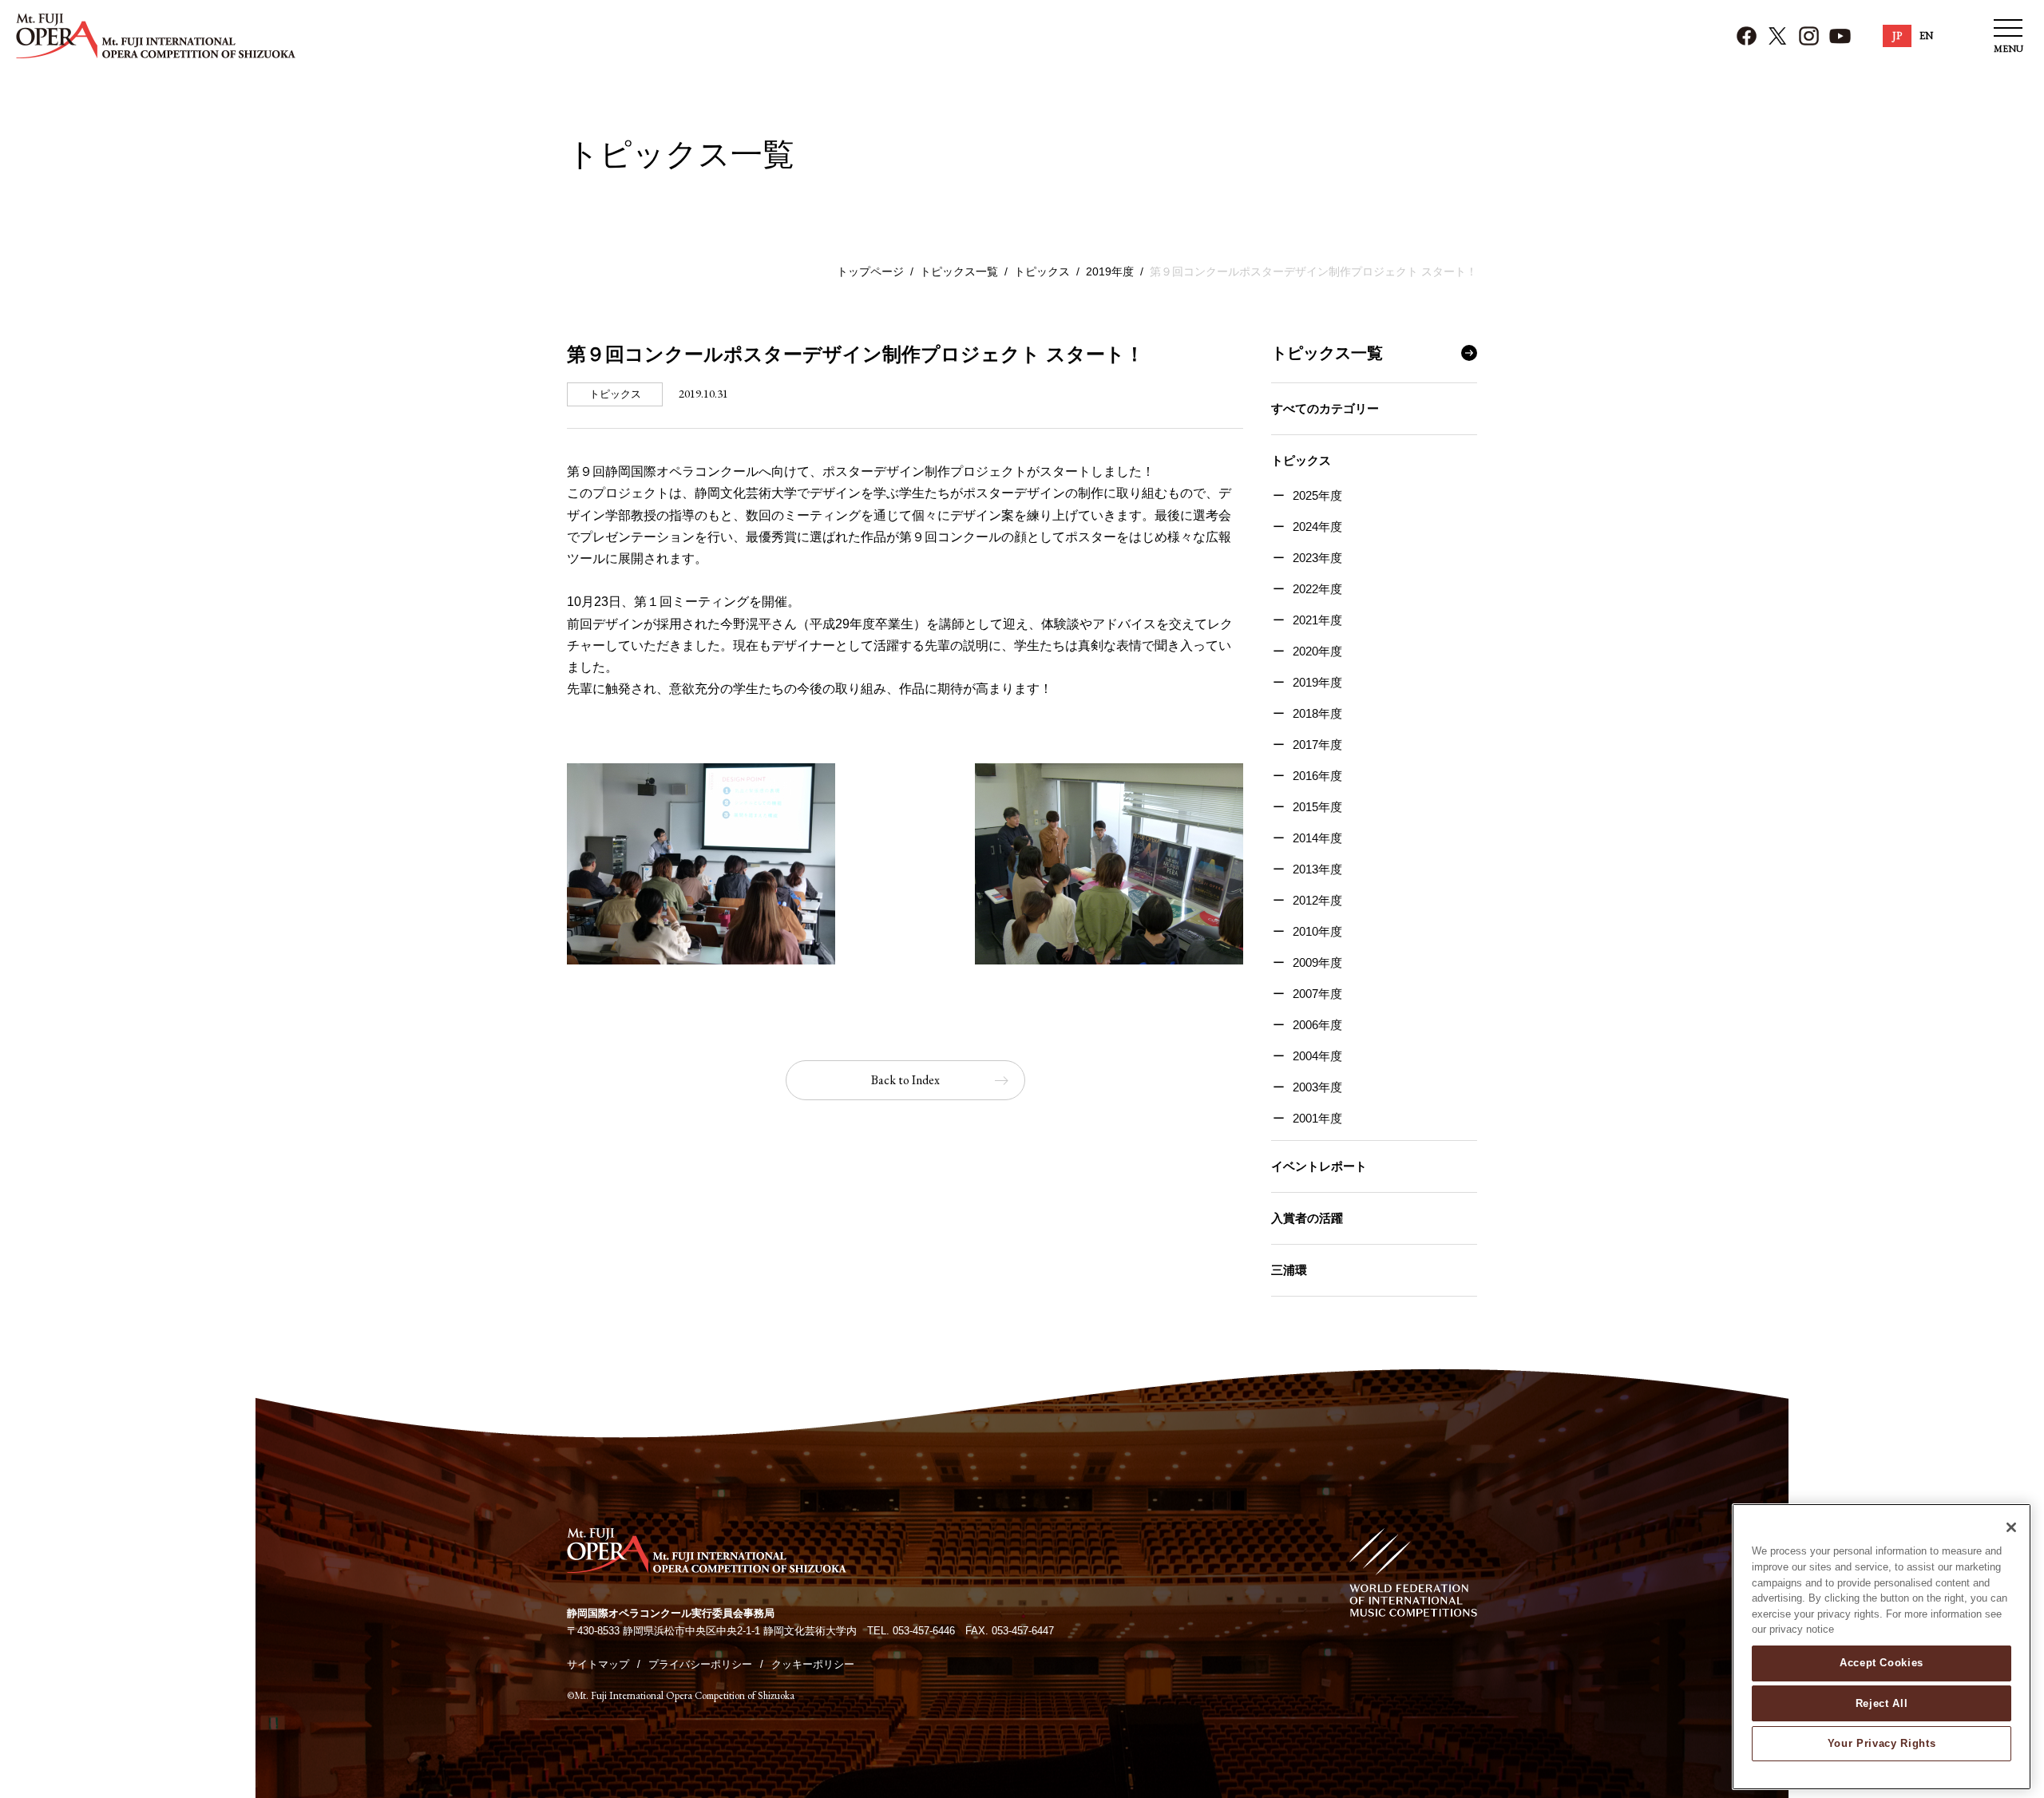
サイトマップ (598, 1664)
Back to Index (905, 1080)
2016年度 (1317, 776)
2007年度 (1317, 994)
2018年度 (1317, 713)
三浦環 (1289, 1270)
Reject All (1882, 1703)
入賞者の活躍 (1307, 1218)
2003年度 (1317, 1087)
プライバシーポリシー (700, 1664)
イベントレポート (1319, 1166)
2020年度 (1317, 651)
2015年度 (1317, 807)
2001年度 (1317, 1118)
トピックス (1042, 271)
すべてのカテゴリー (1325, 408)
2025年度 (1317, 495)
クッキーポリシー (813, 1664)
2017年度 (1317, 745)
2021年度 (1317, 620)
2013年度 (1317, 869)
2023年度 (1317, 558)
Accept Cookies (1882, 1663)
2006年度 (1317, 1025)
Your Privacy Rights (1882, 1743)
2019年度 (1110, 271)
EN (1926, 36)
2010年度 (1317, 931)
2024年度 (1317, 527)
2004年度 (1317, 1056)
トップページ (870, 271)
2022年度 (1317, 589)
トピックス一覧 (959, 271)
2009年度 (1317, 962)
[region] (1882, 1647)
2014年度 (1317, 838)
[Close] (2011, 1527)
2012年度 (1317, 900)
